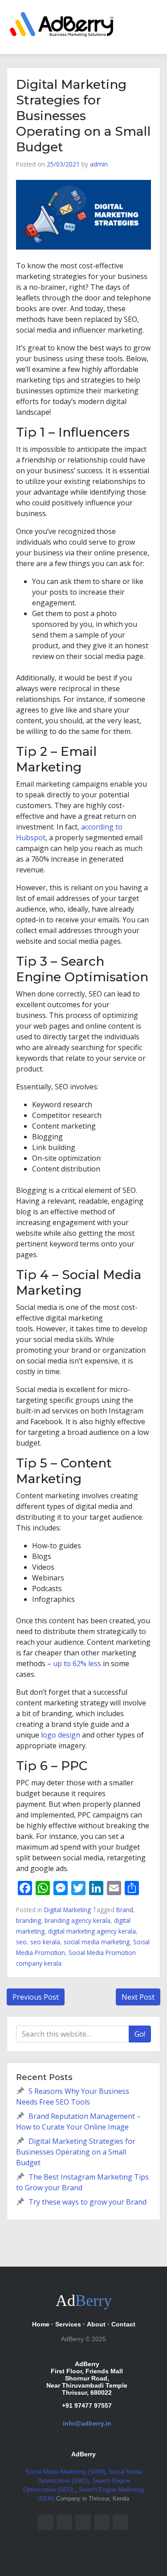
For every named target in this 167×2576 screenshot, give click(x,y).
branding (29, 1920)
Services (68, 2324)
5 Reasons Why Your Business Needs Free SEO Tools (73, 2097)
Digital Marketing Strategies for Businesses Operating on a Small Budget (76, 2152)
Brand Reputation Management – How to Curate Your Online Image (78, 2122)
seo (21, 1942)
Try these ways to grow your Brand (88, 2202)
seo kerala (45, 1942)
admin (99, 164)
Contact (123, 2324)
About (96, 2324)
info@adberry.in (87, 2423)
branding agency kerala (77, 1920)
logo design (61, 1735)
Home (41, 2324)
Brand (125, 1910)
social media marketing (97, 1942)
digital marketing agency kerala (92, 1931)
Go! (140, 2034)
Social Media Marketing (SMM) (65, 2472)
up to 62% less (77, 1663)
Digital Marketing (67, 1910)
